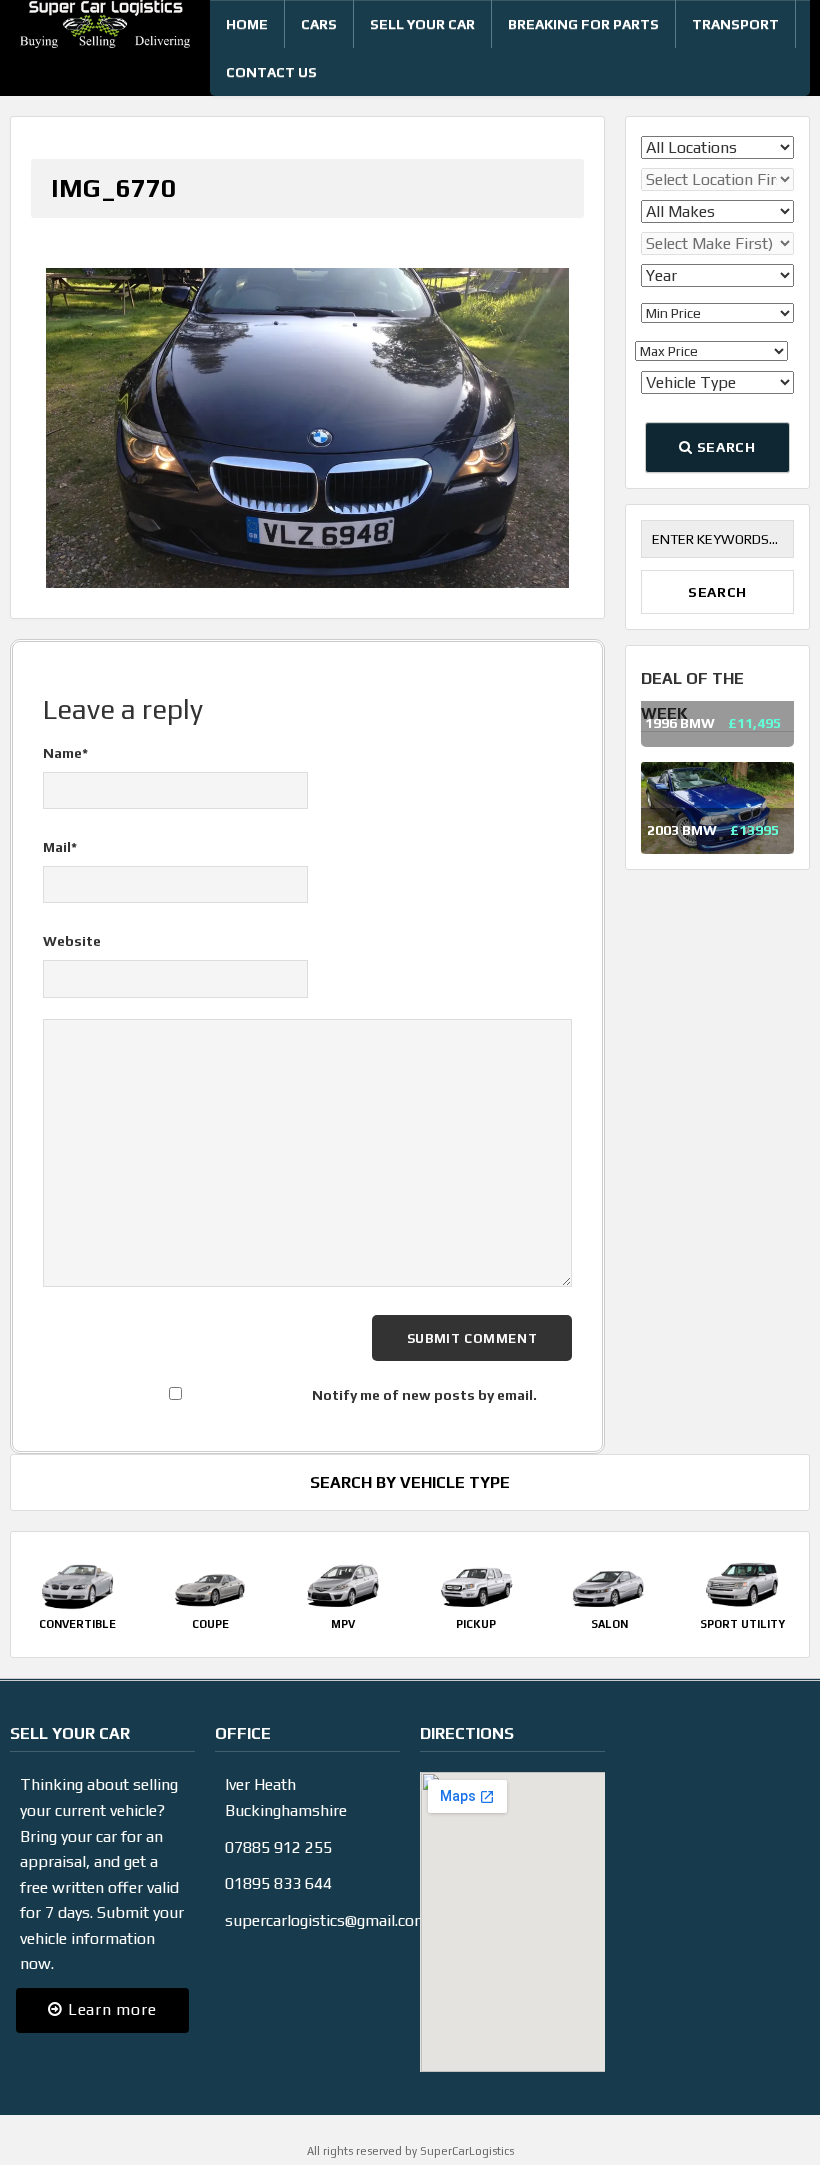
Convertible (77, 1603)
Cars (319, 24)
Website (72, 921)
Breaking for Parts (583, 24)
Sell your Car (422, 24)
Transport (735, 24)
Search (724, 447)
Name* (65, 733)
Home (247, 24)
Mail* (60, 827)
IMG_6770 (113, 188)
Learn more (109, 1989)
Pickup (476, 1603)
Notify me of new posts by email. (424, 1375)
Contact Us (271, 72)
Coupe (210, 1603)
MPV (343, 1603)
